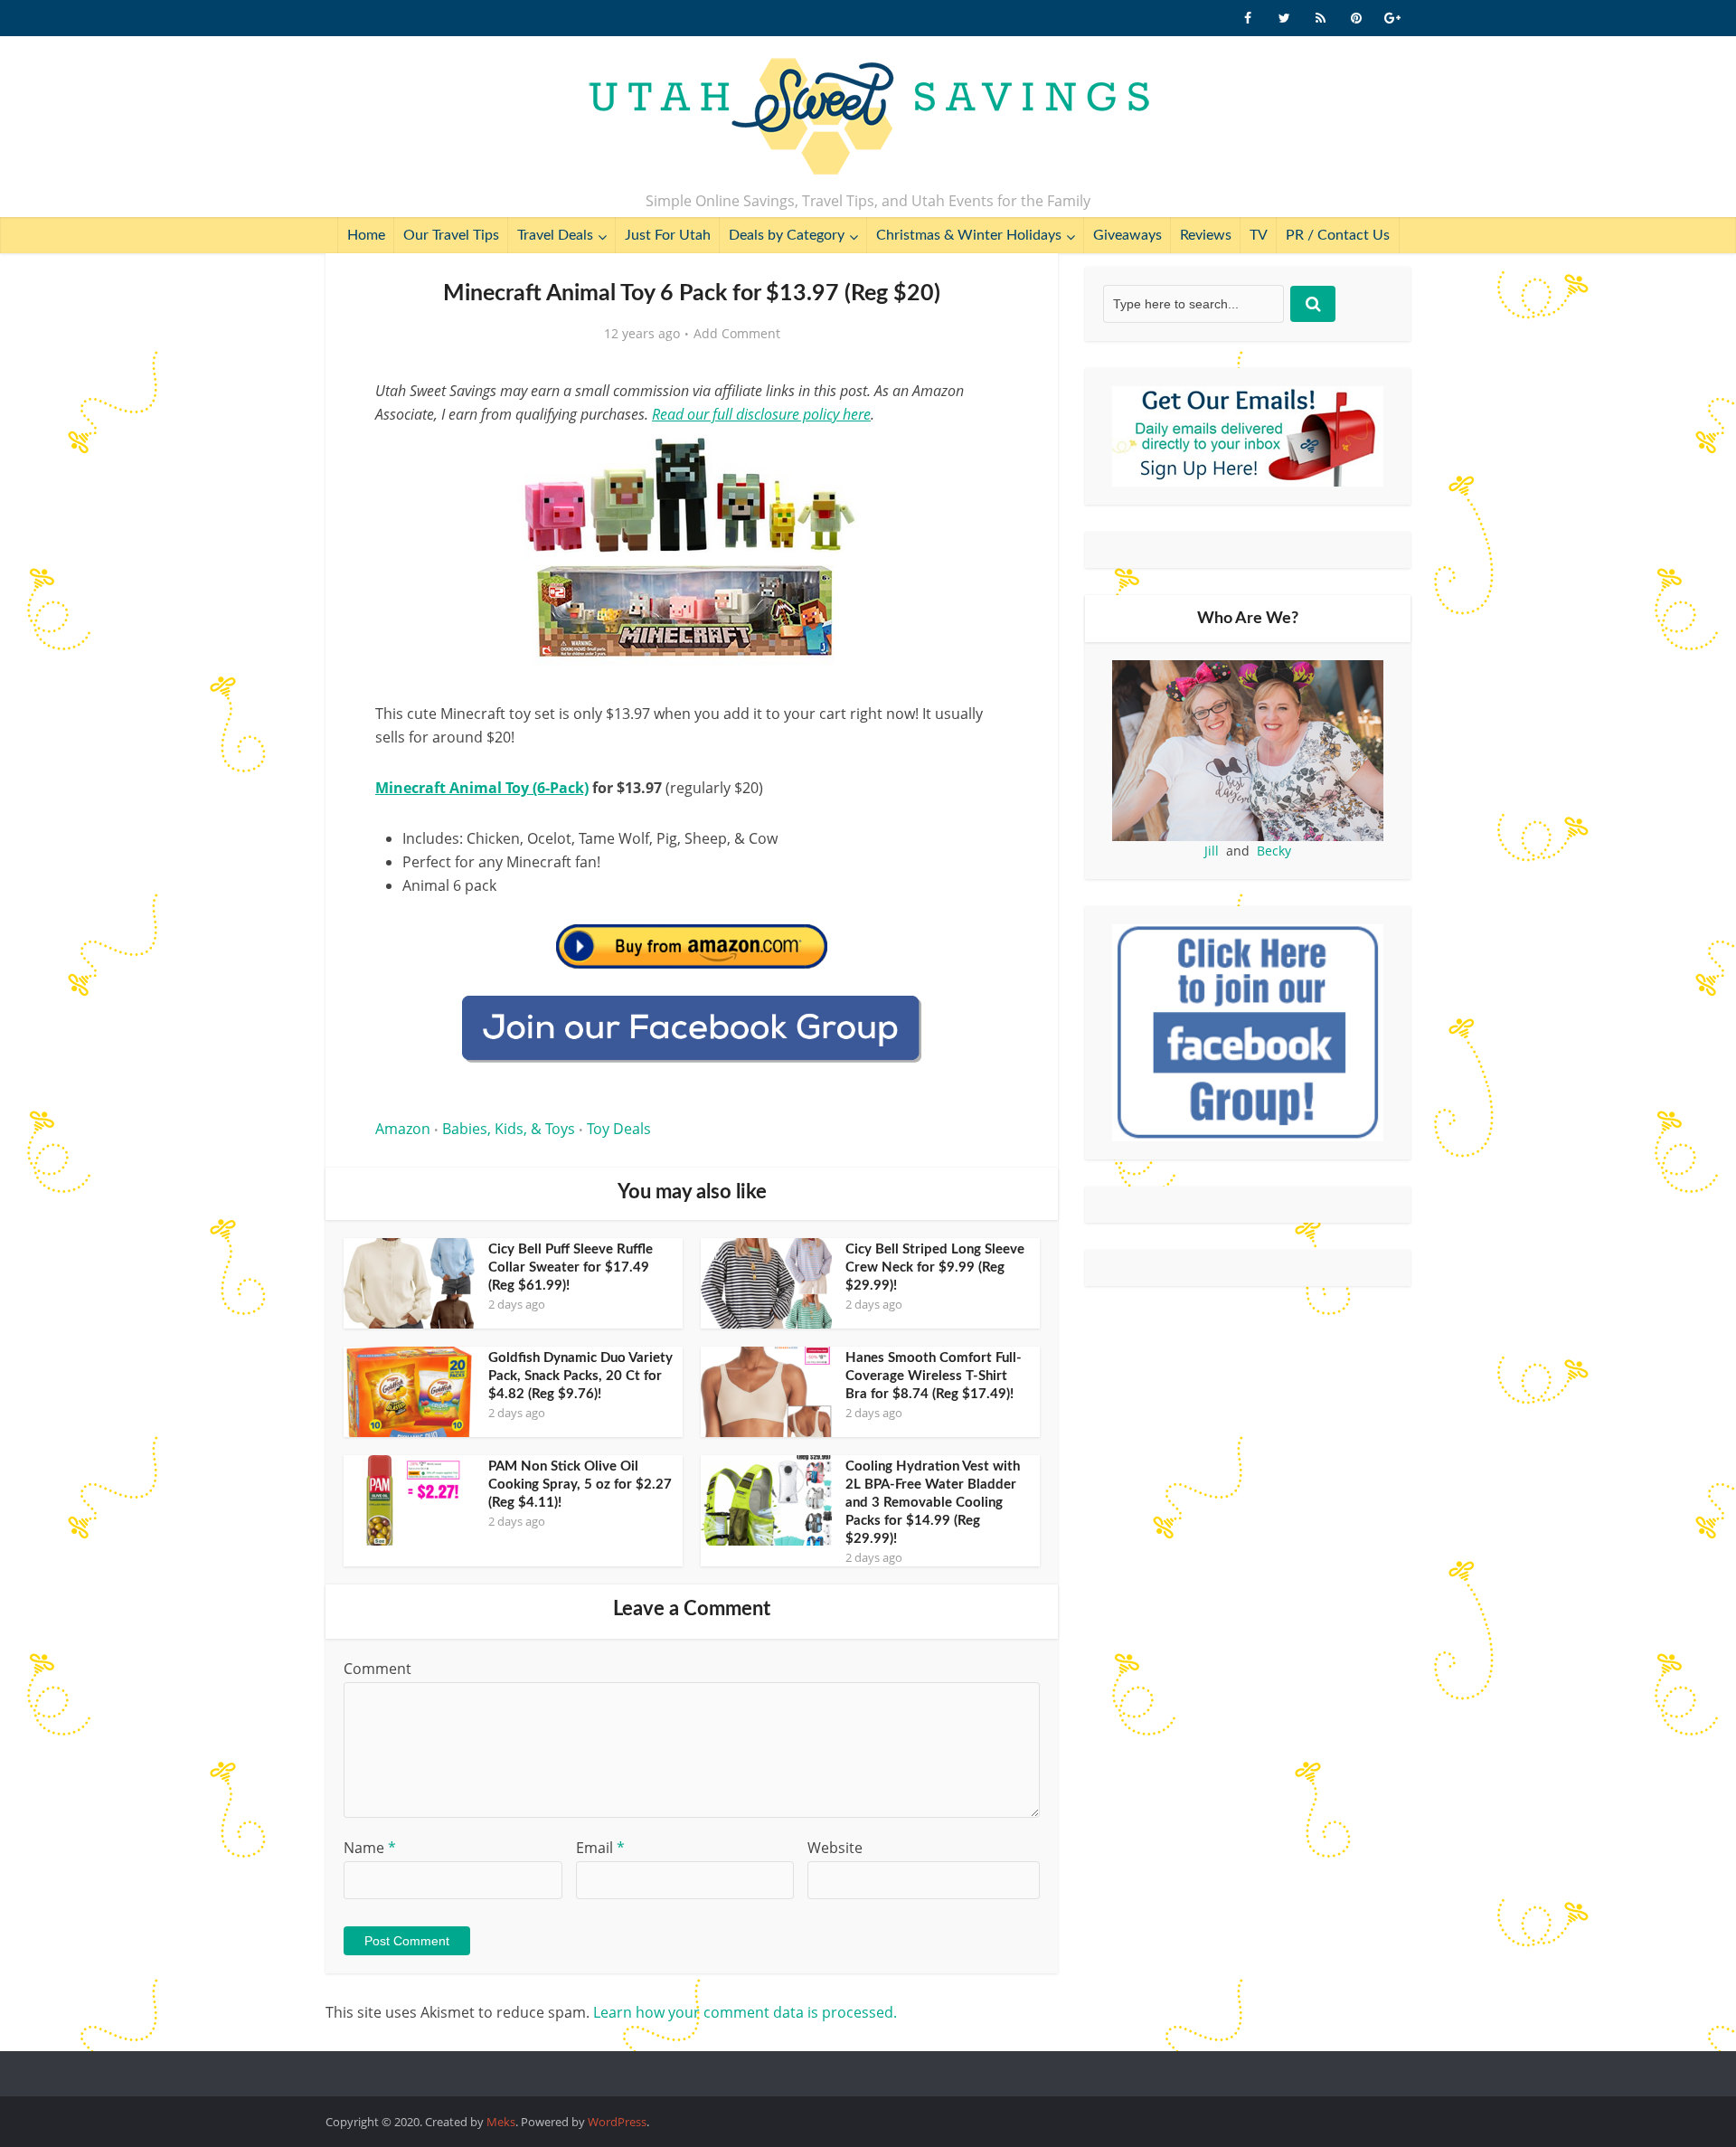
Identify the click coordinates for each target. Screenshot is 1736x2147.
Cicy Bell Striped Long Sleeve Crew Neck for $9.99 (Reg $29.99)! (935, 1267)
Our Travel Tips (451, 235)
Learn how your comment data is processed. (745, 2012)
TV (1259, 235)
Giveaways (1127, 235)
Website (835, 1848)
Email (600, 1848)
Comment (377, 1669)
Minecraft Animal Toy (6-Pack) (482, 788)
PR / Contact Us (1338, 235)
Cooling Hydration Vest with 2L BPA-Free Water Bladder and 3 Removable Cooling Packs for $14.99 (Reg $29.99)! (933, 1503)
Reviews (1206, 235)
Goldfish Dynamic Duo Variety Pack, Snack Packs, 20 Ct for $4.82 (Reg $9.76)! (580, 1376)
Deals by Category (787, 235)
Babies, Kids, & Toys (509, 1129)
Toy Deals (619, 1129)
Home (366, 235)
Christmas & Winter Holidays (969, 235)
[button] (982, 459)
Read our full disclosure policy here (761, 414)
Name (370, 1848)
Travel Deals (555, 235)
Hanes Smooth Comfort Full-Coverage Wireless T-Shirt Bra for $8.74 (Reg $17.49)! (934, 1376)
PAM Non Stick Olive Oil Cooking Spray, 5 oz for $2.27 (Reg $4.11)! (580, 1485)
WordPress (617, 2122)
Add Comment (737, 334)
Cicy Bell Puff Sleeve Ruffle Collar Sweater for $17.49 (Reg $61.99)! (571, 1267)
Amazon (403, 1129)
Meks (501, 2122)
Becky (1274, 851)
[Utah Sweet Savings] (868, 118)
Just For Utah (668, 235)
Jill (1212, 851)
